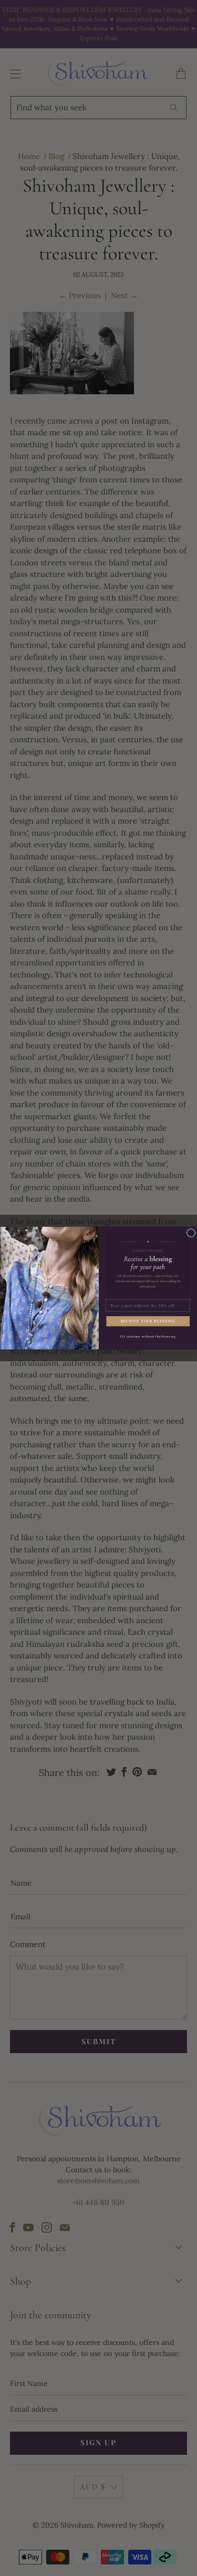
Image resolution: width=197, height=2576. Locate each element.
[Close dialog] (191, 1233)
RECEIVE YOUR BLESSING (148, 1321)
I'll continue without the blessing (148, 1337)
